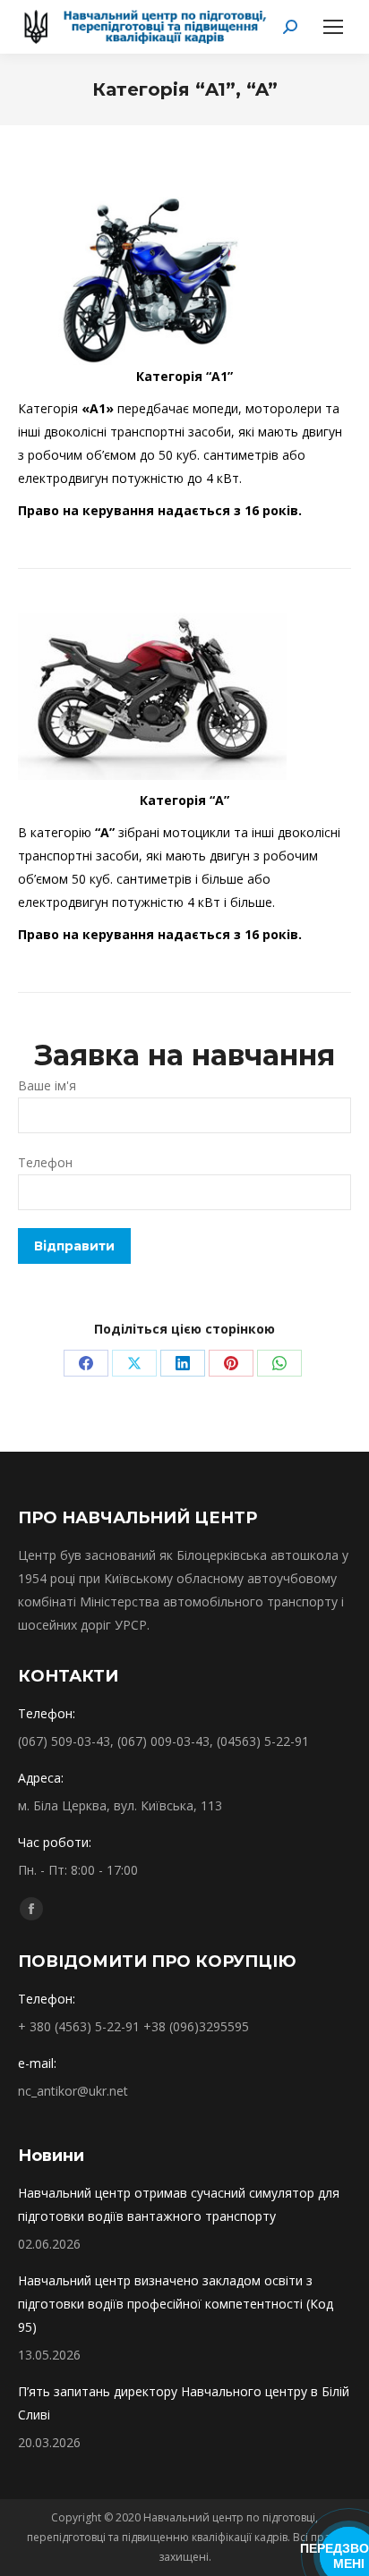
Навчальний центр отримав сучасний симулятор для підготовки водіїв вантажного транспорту (179, 2204)
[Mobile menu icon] (333, 27)
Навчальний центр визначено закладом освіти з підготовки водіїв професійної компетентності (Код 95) (176, 2304)
